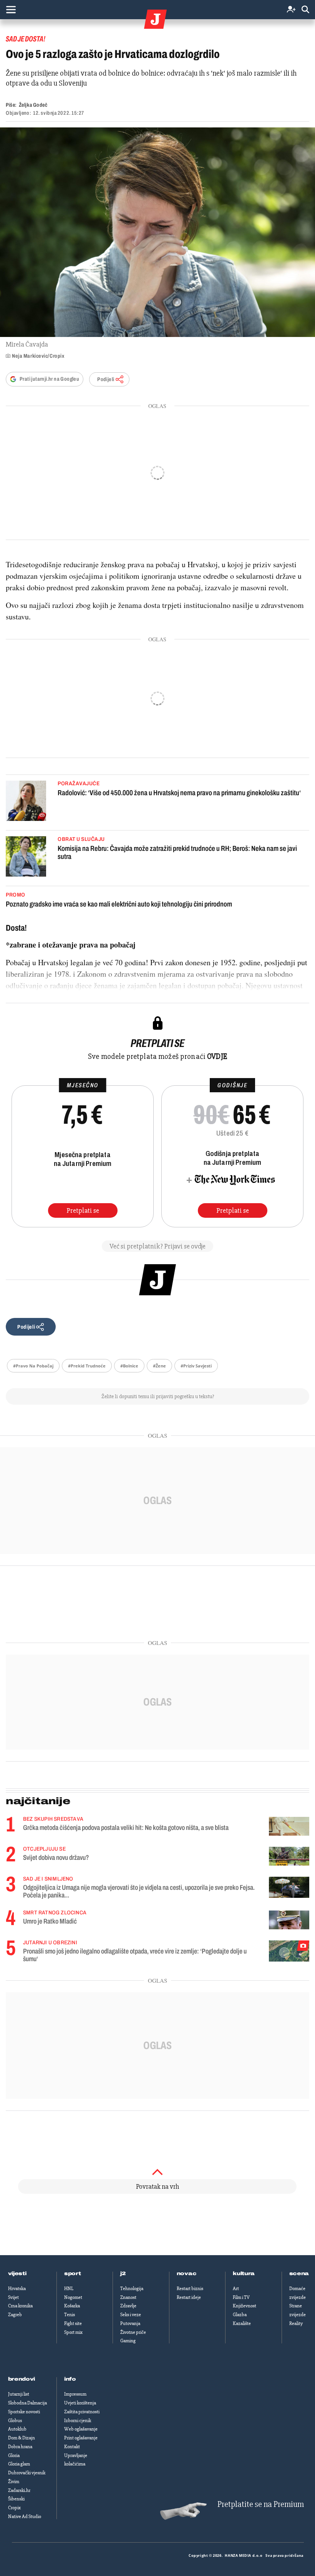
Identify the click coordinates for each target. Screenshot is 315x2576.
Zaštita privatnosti (82, 2412)
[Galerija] (157, 232)
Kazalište (242, 2323)
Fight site (73, 2323)
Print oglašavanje (81, 2438)
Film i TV (241, 2297)
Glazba (240, 2315)
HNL (69, 2289)
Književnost (245, 2306)
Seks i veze (131, 2315)
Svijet (13, 2297)
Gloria (14, 2455)
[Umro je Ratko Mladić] (289, 1920)
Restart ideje (189, 2297)
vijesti (17, 2274)
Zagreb (15, 2315)
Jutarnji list (19, 2394)
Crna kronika (20, 2306)
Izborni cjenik (78, 2421)
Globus (15, 2421)
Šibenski (16, 2499)
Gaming (128, 2341)
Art (236, 2289)
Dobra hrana (20, 2447)
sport (73, 2274)
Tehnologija (132, 2289)
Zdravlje (128, 2306)
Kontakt (72, 2447)
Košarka (72, 2306)
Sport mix (73, 2332)
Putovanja (130, 2323)
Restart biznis (190, 2289)
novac (187, 2274)
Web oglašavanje (81, 2429)
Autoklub (17, 2429)
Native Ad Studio (25, 2517)
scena (299, 2274)
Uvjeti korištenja (80, 2403)
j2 (123, 2274)
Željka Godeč (33, 105)
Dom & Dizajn (22, 2438)
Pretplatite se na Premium (261, 2504)
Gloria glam (19, 2464)
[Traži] (305, 10)
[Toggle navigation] (11, 10)
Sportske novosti (24, 2412)
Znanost (128, 2297)
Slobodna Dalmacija (27, 2403)
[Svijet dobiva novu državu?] (289, 1856)
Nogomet (73, 2297)
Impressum (75, 2394)
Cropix (14, 2508)
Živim (14, 2482)
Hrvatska (17, 2289)
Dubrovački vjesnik (27, 2473)
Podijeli (106, 379)
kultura (244, 2274)
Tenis (70, 2315)
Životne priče (133, 2332)
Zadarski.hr (19, 2490)
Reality (296, 2323)
